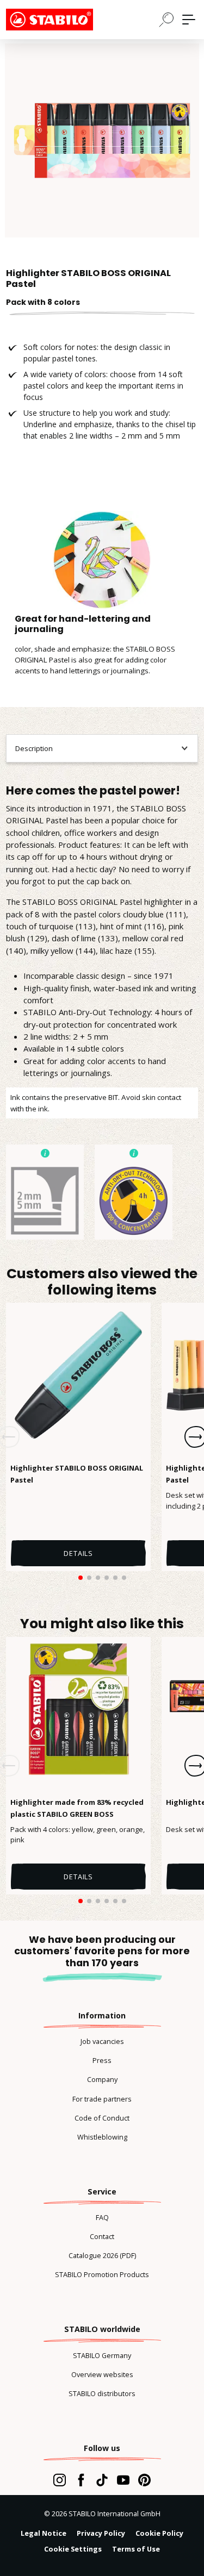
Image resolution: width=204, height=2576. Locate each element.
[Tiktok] (102, 2480)
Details (78, 1553)
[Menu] (189, 20)
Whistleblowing (102, 2137)
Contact (102, 2236)
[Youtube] (123, 2480)
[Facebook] (81, 2480)
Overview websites (102, 2374)
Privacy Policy (101, 2533)
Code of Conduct (102, 2118)
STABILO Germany (102, 2355)
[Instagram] (60, 2480)
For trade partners (102, 2099)
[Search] (166, 19)
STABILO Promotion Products (102, 2274)
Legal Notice (44, 2533)
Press (102, 2060)
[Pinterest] (144, 2480)
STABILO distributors (102, 2393)
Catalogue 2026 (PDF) (102, 2255)
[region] (102, 140)
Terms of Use (136, 2549)
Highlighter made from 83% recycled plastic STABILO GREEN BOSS (77, 1808)
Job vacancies (102, 2041)
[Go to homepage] (60, 20)
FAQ (102, 2217)
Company (102, 2079)
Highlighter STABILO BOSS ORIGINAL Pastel (77, 1474)
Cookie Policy (159, 2533)
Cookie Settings (73, 2549)
